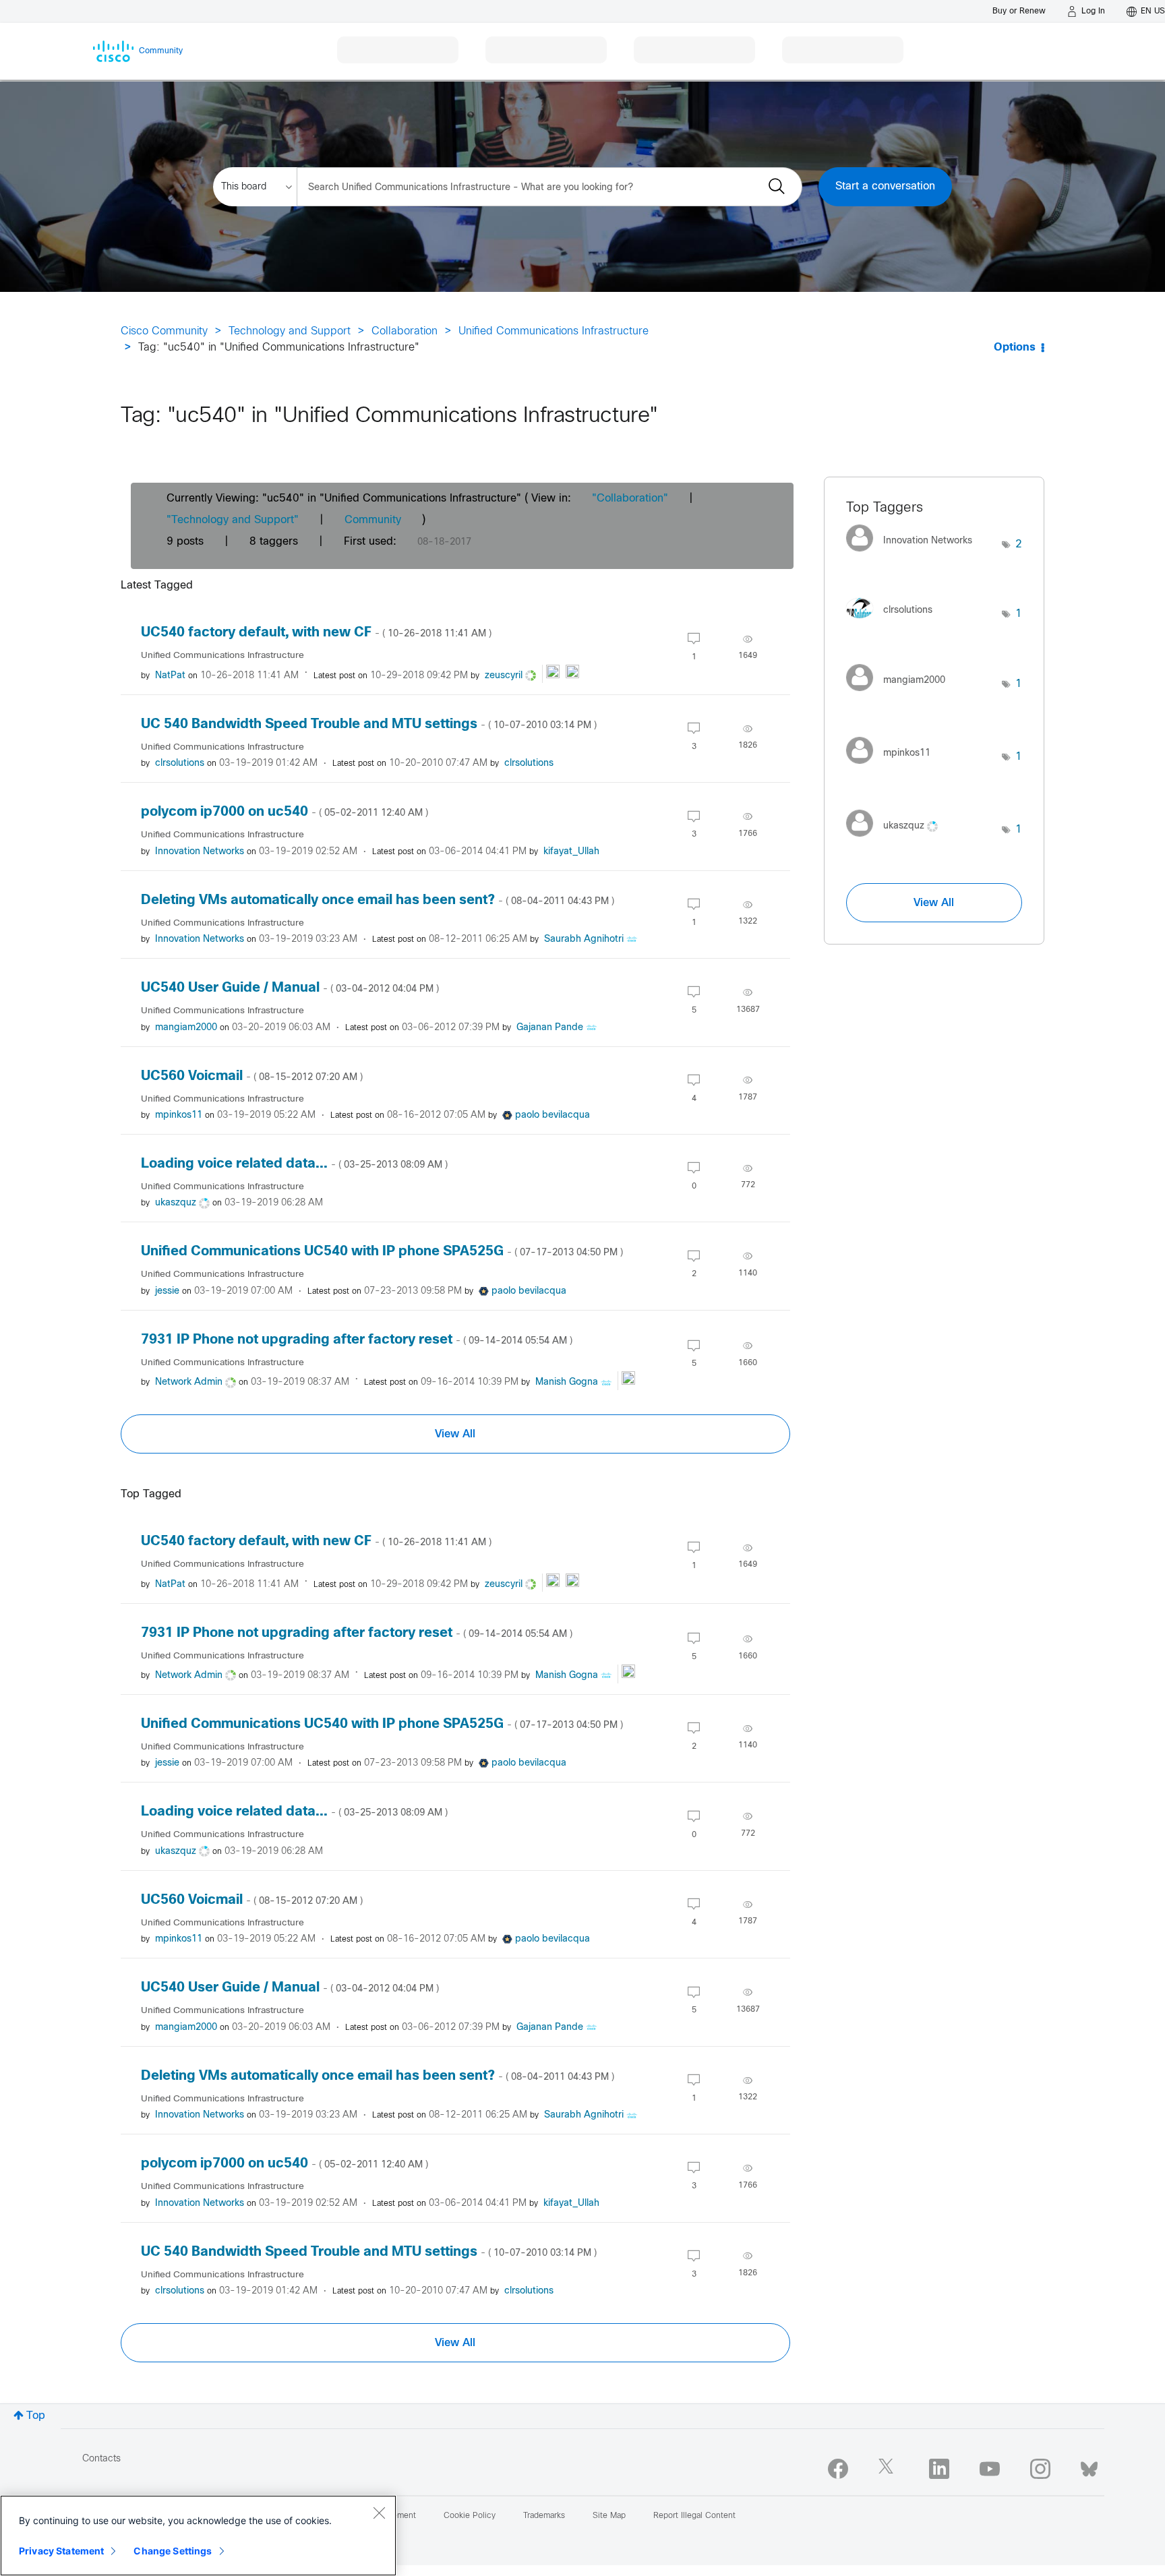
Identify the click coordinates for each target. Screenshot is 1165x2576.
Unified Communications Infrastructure (554, 331)
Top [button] (36, 2416)
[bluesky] (1089, 2466)
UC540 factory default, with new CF (316, 633)
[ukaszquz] (897, 840)
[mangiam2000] (901, 694)
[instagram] (1040, 2469)
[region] (198, 2536)
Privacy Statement (61, 2551)
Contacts (101, 2459)
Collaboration (405, 331)
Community (373, 520)
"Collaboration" (630, 499)
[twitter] (889, 2469)
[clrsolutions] (894, 621)
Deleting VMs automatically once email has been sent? (378, 900)
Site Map (609, 2516)
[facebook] (838, 2469)
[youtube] (990, 2469)
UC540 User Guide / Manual (290, 988)
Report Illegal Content (694, 2516)
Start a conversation (885, 186)
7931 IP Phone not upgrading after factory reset (357, 1340)
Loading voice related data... (294, 1164)
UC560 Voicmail (252, 1076)
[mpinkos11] (893, 768)
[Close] (379, 2513)
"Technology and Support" (233, 520)
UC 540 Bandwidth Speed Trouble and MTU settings (369, 724)
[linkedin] (939, 2469)
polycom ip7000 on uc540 (285, 812)
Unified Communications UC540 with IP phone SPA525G (382, 1252)
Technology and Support (290, 331)
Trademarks (544, 2516)
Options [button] (1015, 348)
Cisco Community (164, 331)
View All (455, 1434)
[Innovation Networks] (914, 555)
